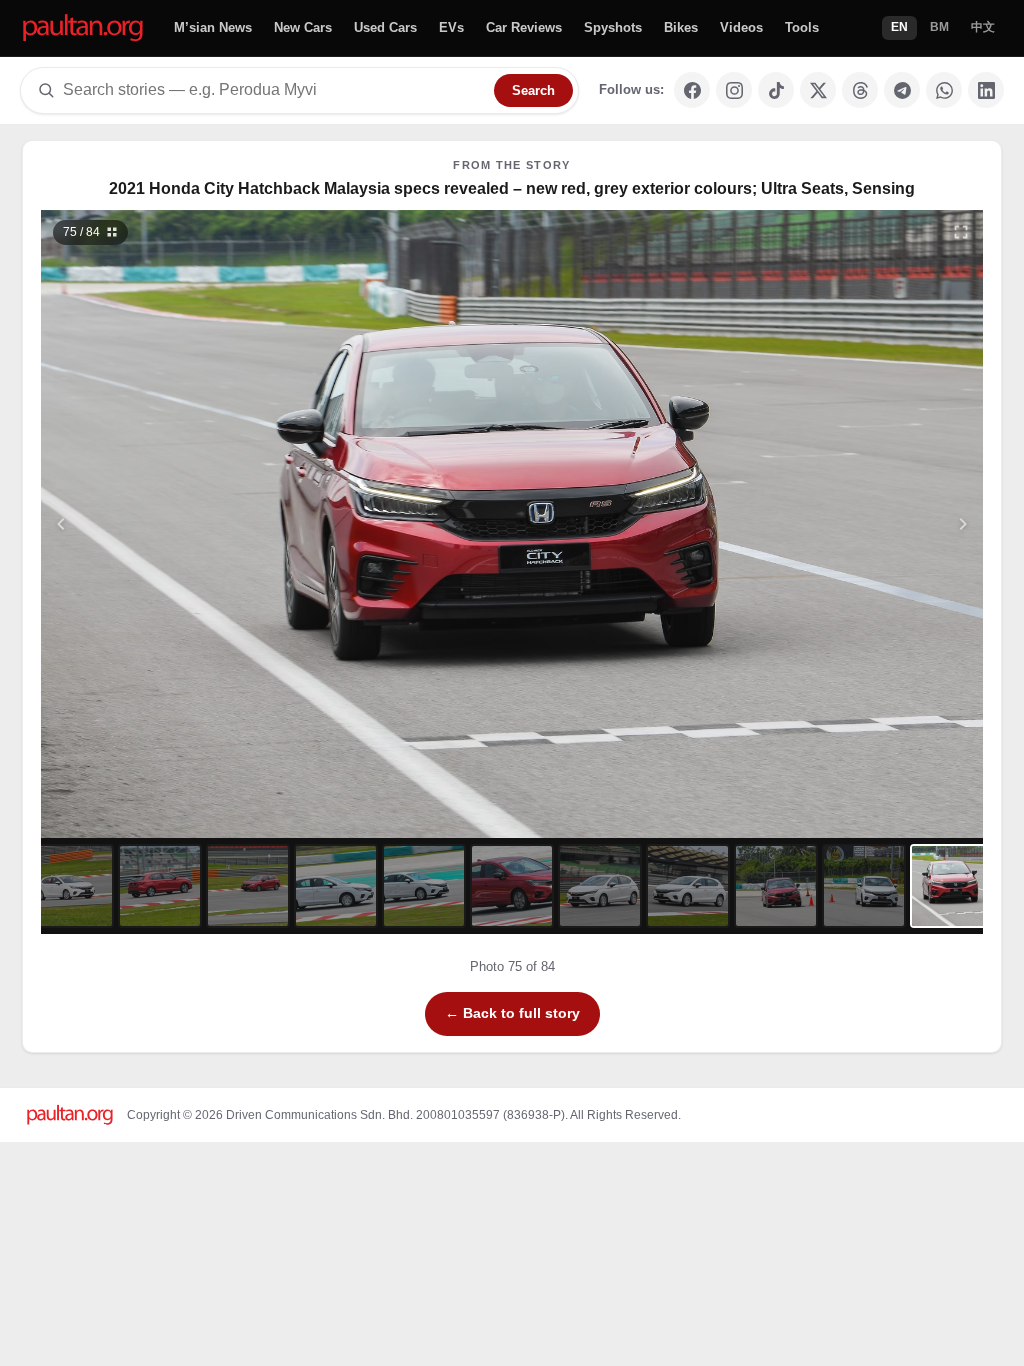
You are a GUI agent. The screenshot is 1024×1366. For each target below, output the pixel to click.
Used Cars (385, 27)
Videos (741, 27)
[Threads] (860, 90)
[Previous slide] (159, 524)
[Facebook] (692, 90)
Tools (802, 27)
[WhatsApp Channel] (944, 90)
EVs (451, 27)
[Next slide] (866, 524)
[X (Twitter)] (818, 90)
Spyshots (613, 27)
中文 (983, 27)
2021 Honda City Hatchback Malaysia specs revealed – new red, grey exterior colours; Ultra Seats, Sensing (512, 188)
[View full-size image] (961, 232)
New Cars (303, 27)
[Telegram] (902, 90)
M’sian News (213, 27)
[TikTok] (776, 90)
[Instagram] (734, 90)
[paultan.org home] (83, 28)
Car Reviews (524, 27)
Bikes (681, 27)
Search (533, 90)
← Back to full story (512, 1013)
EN (899, 27)
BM (939, 27)
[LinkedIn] (986, 90)
